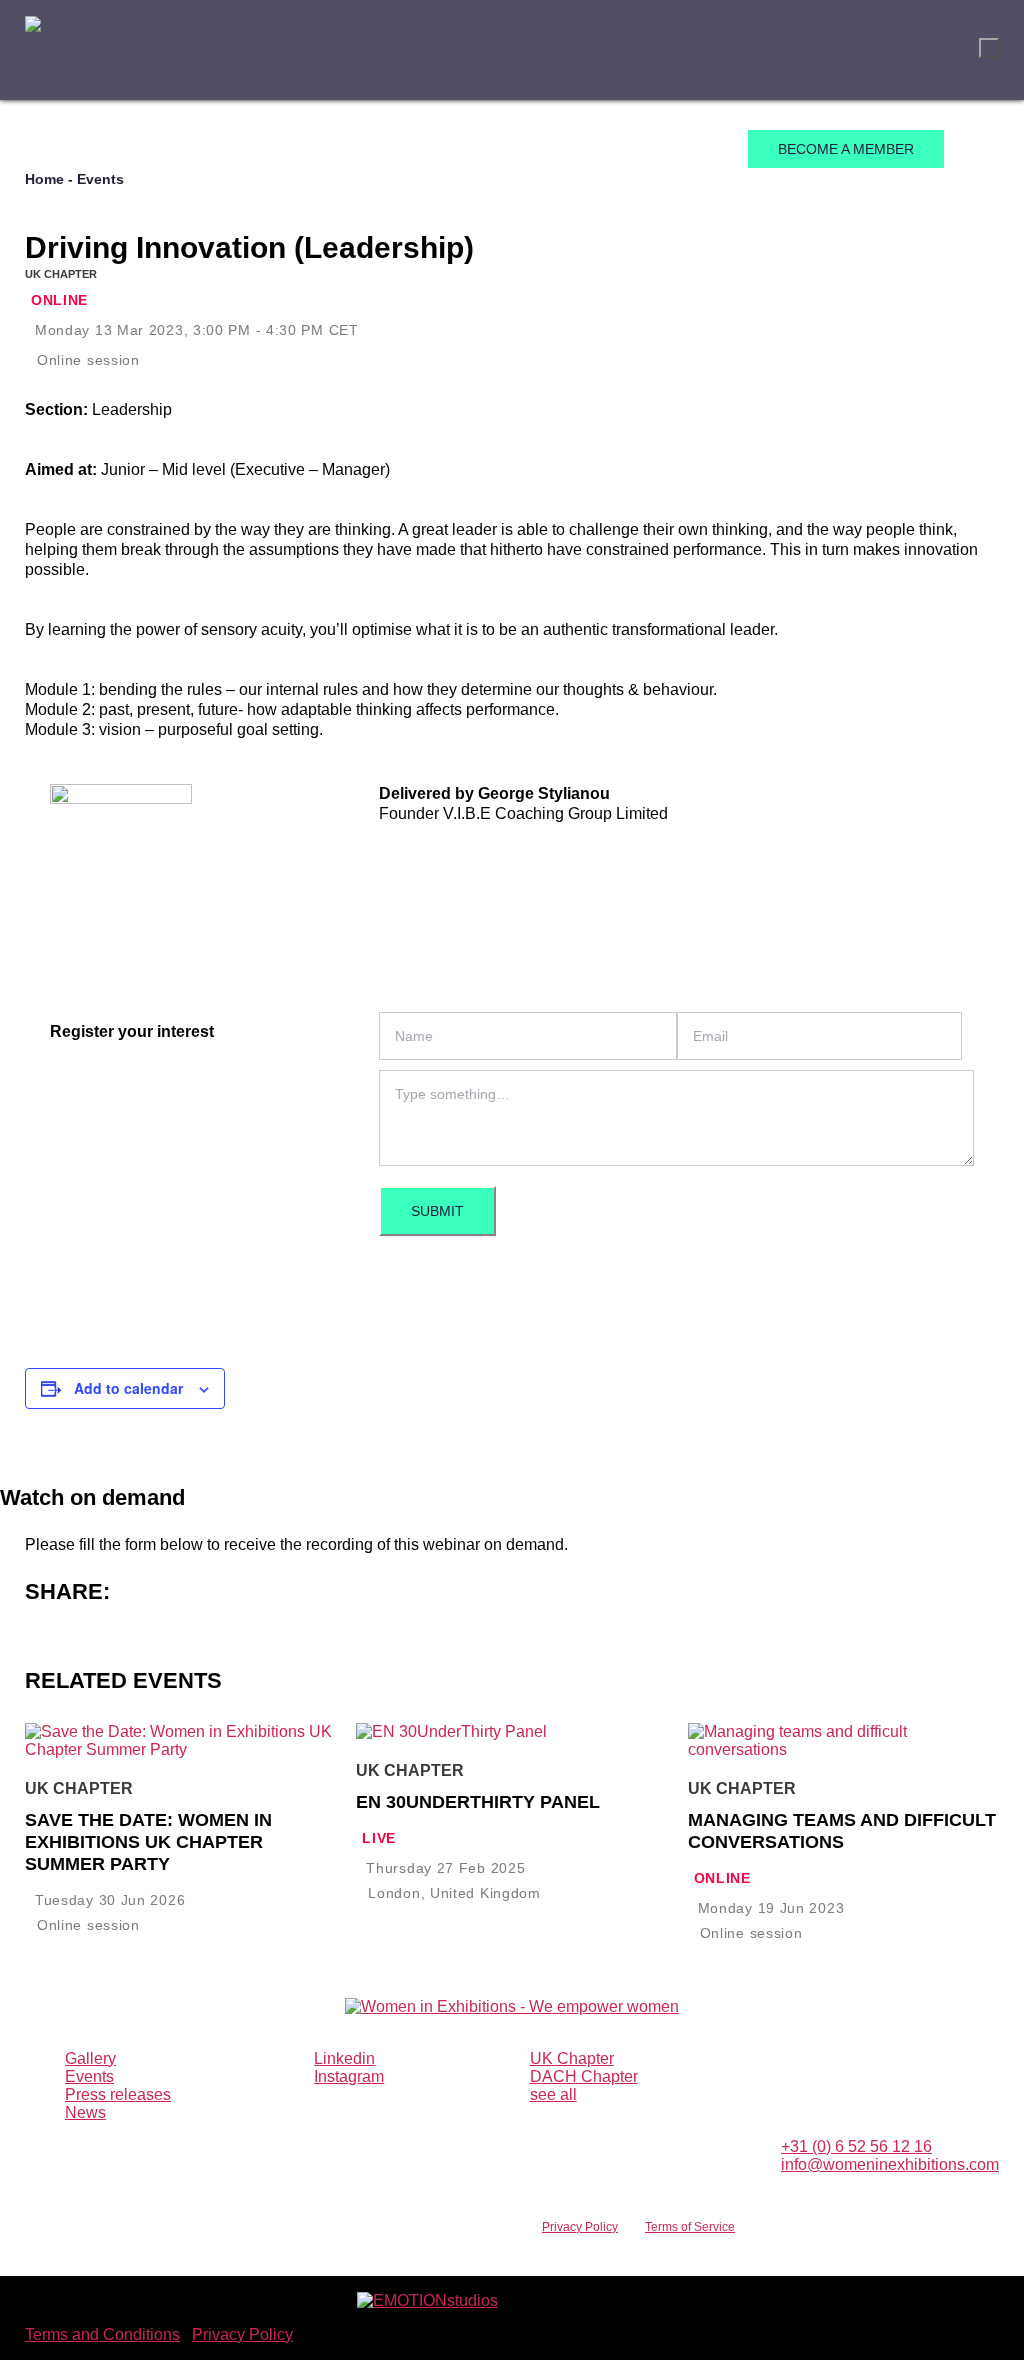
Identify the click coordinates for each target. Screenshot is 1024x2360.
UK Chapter (572, 2058)
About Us (162, 150)
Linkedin (344, 2058)
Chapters (265, 150)
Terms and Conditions (102, 2334)
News (438, 150)
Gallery (90, 2058)
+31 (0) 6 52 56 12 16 (856, 2146)
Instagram (349, 2076)
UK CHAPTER (61, 274)
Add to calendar (128, 1388)
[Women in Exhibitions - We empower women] (33, 51)
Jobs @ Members (650, 150)
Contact (522, 150)
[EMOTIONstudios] (427, 2300)
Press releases (118, 2094)
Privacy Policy (580, 2227)
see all (553, 2094)
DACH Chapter (584, 2076)
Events (360, 150)
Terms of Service (690, 2227)
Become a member (846, 149)
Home (76, 150)
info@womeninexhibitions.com (890, 2164)
